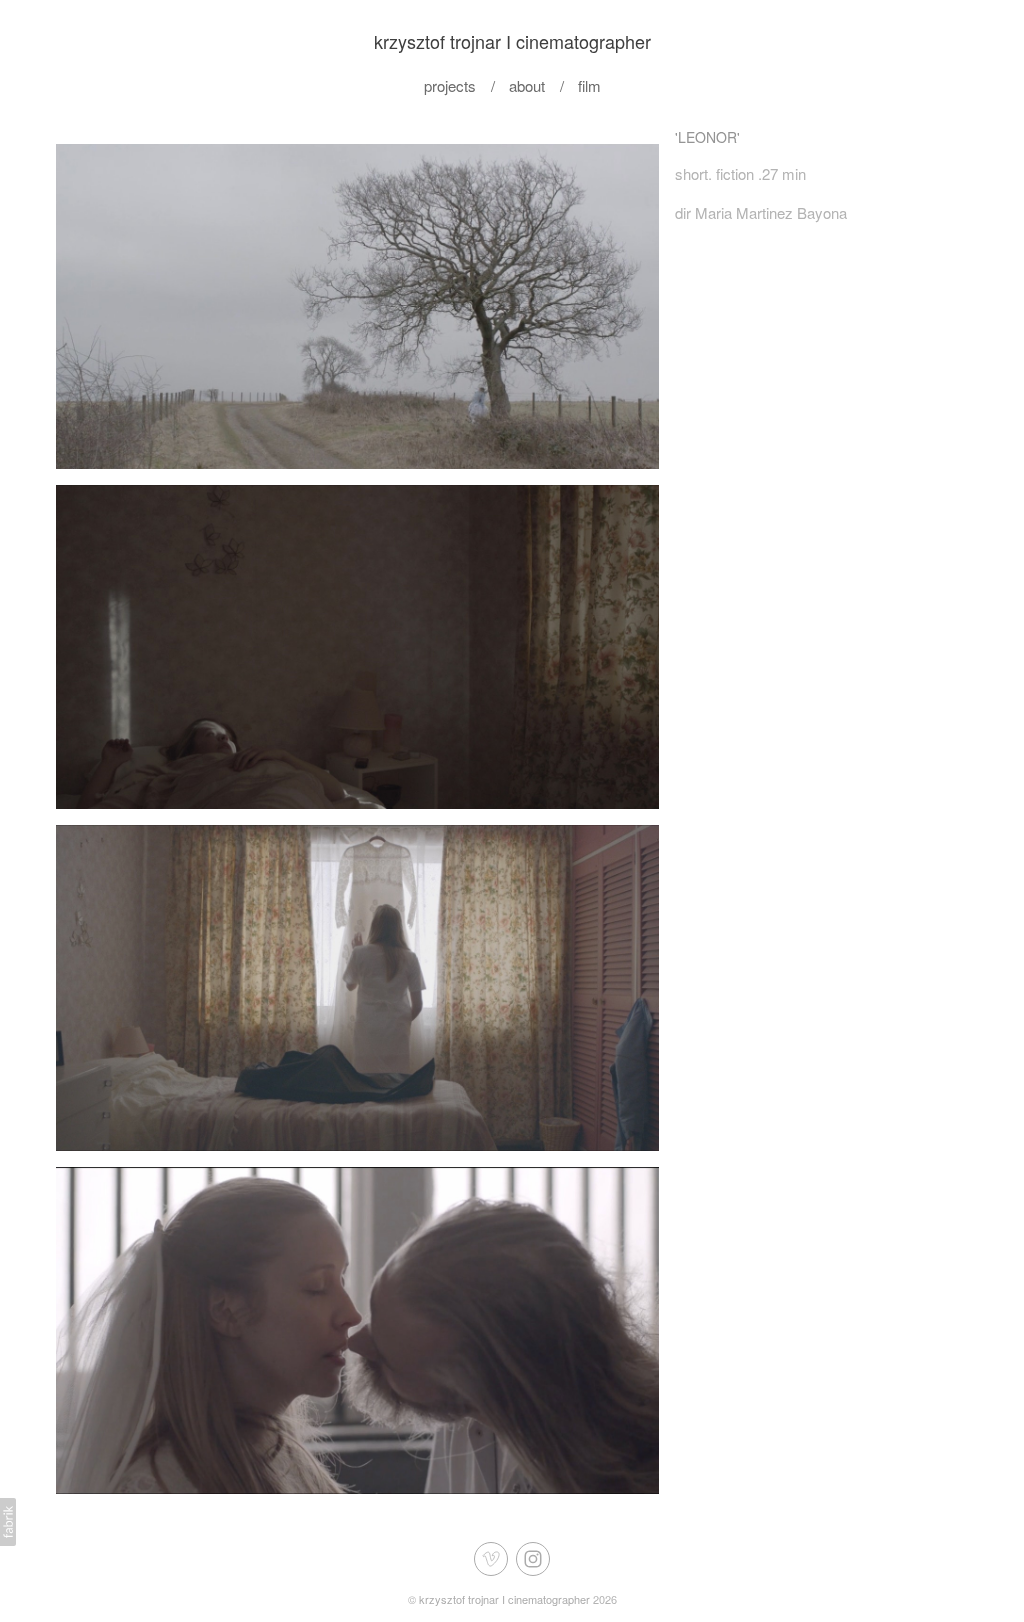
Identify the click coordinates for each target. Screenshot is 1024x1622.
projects (450, 85)
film (589, 85)
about (527, 85)
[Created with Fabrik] (8, 1522)
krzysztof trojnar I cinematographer (504, 1599)
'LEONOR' (707, 137)
